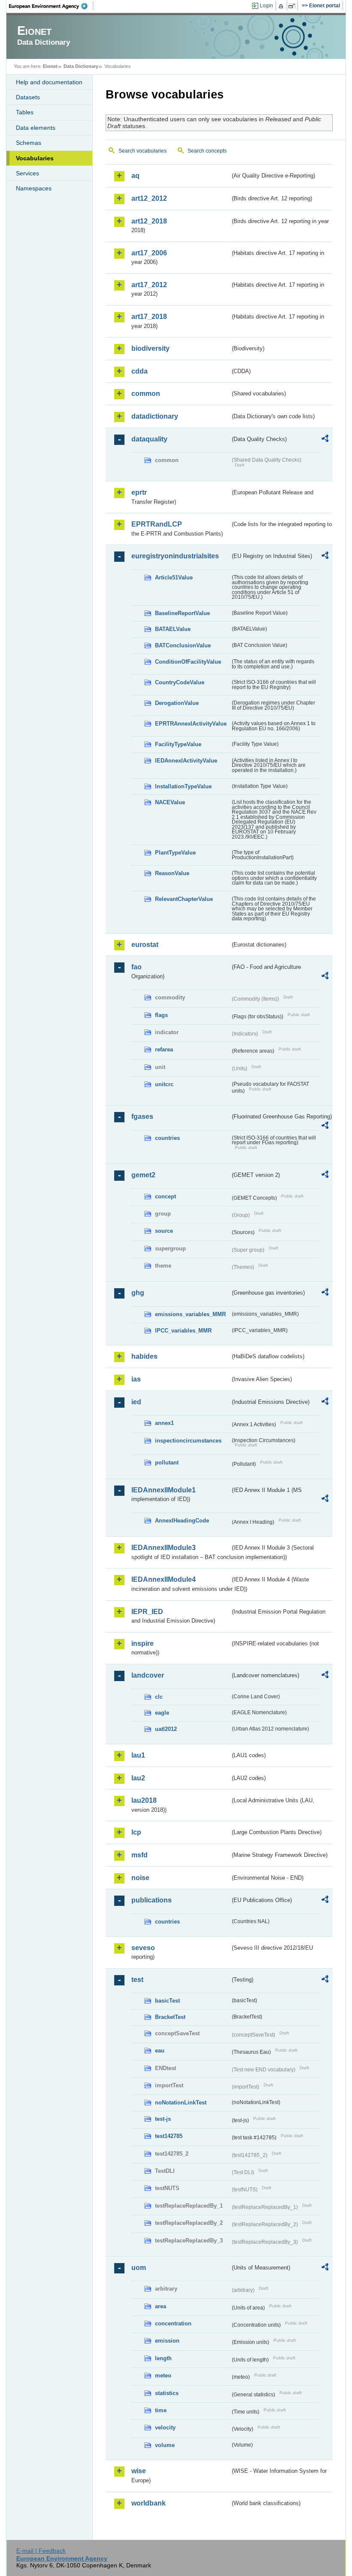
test (137, 1980)
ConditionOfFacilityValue (188, 662)
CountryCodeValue (180, 682)
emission (167, 2341)
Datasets (28, 97)
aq (135, 176)
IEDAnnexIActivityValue (186, 761)
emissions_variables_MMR (190, 1314)
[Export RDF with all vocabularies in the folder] (325, 440)
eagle (162, 1713)
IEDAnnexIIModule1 (164, 1490)
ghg (138, 1293)
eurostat (145, 945)
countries (167, 1138)
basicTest (167, 2001)
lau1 (138, 1755)
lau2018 (144, 1800)
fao (137, 967)
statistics (167, 2393)
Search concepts (207, 151)
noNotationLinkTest (181, 2103)
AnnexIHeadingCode (182, 1521)
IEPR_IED (147, 1612)
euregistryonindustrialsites (175, 556)
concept (165, 1196)
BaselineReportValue (182, 613)
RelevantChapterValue (184, 899)
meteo (163, 2375)
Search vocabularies (143, 151)
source (164, 1231)
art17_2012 (149, 285)
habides (144, 1356)
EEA (51, 6)
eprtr (139, 492)
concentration (173, 2323)
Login (266, 6)
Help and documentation (49, 82)
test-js (163, 2119)
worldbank (149, 2503)
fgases (142, 1116)
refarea (164, 1049)
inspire (143, 1643)
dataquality (149, 439)
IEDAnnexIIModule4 (164, 1579)
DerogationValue (177, 703)
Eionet (50, 66)
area (161, 2306)
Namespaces (34, 188)
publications (152, 1900)
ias (136, 1379)
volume (165, 2445)
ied (136, 1402)
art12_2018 (149, 221)
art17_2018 (149, 317)
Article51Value (174, 577)
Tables (25, 112)
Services (27, 173)
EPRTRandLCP (157, 524)
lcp (136, 1832)
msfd (140, 1855)
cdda (140, 371)
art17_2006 (149, 253)
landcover (148, 1675)
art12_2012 (149, 198)
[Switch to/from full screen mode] (293, 6)
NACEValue (170, 802)
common (146, 394)
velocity (165, 2427)
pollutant (167, 1463)
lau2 (138, 1778)
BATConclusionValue (183, 645)
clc (159, 1697)
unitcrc (164, 1084)
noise (140, 1878)
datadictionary (155, 416)
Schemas (29, 143)
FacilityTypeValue (178, 744)
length (163, 2358)
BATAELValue (173, 629)
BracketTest (170, 2017)
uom (139, 2268)
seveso (143, 1948)
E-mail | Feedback (41, 2551)
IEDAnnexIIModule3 (164, 1548)
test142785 (169, 2136)
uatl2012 (166, 1729)
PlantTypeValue (175, 853)
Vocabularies (35, 158)
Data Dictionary (81, 66)
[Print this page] (282, 6)
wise (139, 2471)
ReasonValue (172, 873)
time (161, 2410)
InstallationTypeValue (183, 786)
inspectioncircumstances (188, 1441)
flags (161, 1015)
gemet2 (143, 1175)
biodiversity (150, 348)
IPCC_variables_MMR (183, 1331)
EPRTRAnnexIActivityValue (191, 724)
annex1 (164, 1423)
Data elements (36, 128)
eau (160, 2051)
